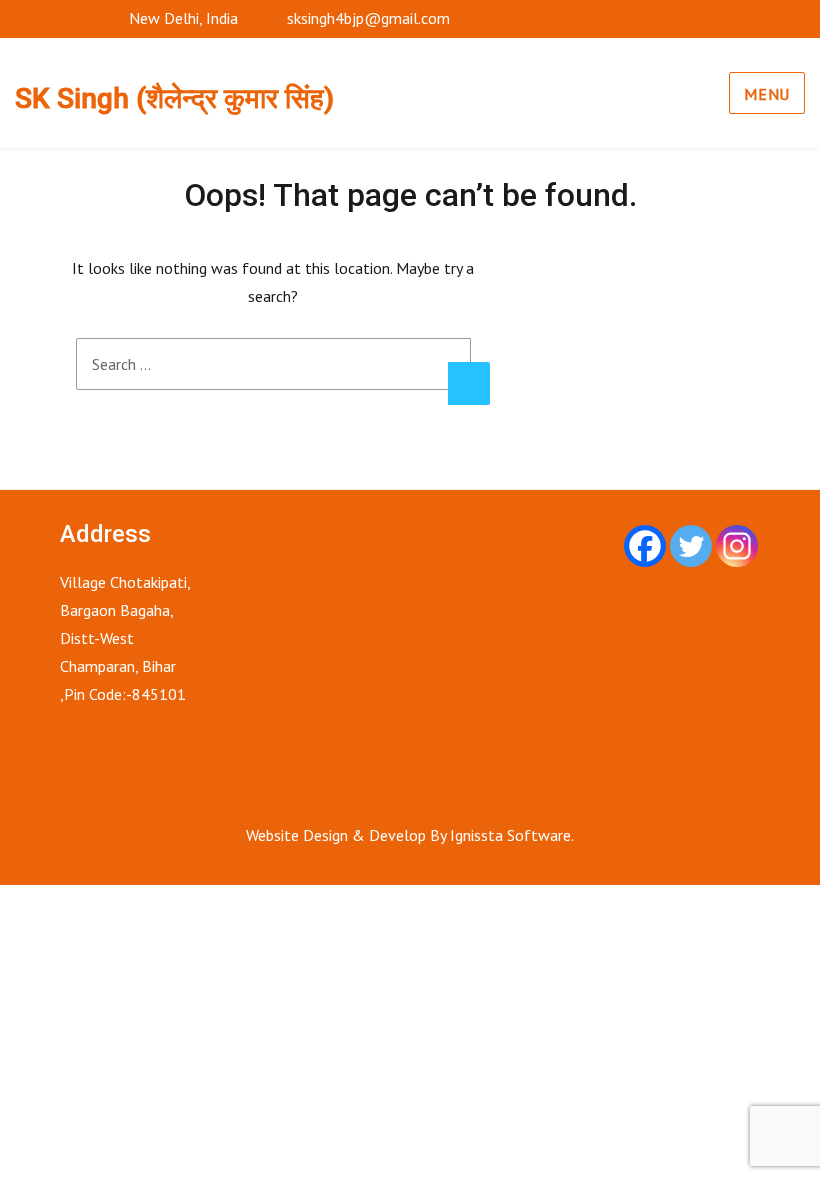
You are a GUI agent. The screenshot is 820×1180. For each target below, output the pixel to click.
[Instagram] (737, 546)
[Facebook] (645, 546)
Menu (767, 94)
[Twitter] (691, 546)
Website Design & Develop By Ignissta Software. (410, 835)
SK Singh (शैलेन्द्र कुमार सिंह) (174, 98)
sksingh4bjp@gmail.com (368, 18)
